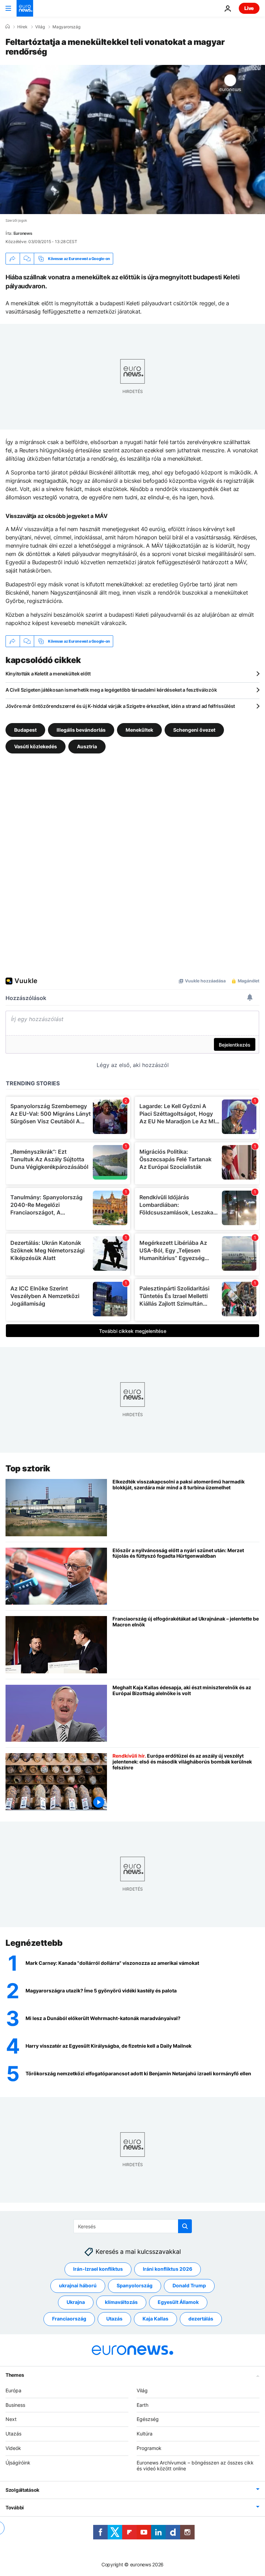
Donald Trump (189, 2285)
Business (15, 2405)
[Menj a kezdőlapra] (25, 8)
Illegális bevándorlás (81, 730)
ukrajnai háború (78, 2285)
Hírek (22, 27)
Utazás (114, 2319)
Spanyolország (135, 2285)
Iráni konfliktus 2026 (168, 2269)
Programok (149, 2448)
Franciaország (69, 2319)
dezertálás (201, 2319)
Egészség (148, 2419)
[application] (132, 140)
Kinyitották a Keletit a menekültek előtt (48, 674)
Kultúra (145, 2434)
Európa (13, 2390)
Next (11, 2419)
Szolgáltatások (22, 2490)
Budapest (25, 730)
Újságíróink (18, 2463)
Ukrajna (76, 2302)
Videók (13, 2448)
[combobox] (133, 2226)
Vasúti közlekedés (36, 746)
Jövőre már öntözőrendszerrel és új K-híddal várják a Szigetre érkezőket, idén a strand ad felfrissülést (120, 706)
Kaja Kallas (155, 2319)
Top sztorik (28, 1468)
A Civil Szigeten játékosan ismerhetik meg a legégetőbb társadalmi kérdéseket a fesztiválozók (111, 690)
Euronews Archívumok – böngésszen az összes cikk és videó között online (195, 2466)
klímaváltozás (121, 2302)
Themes (15, 2375)
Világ (40, 27)
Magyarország (66, 27)
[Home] (8, 27)
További (15, 2507)
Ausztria (87, 746)
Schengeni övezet (194, 730)
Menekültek (139, 730)
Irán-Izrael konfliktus (98, 2269)
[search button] (185, 2226)
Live (249, 8)
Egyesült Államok (178, 2302)
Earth (143, 2405)
